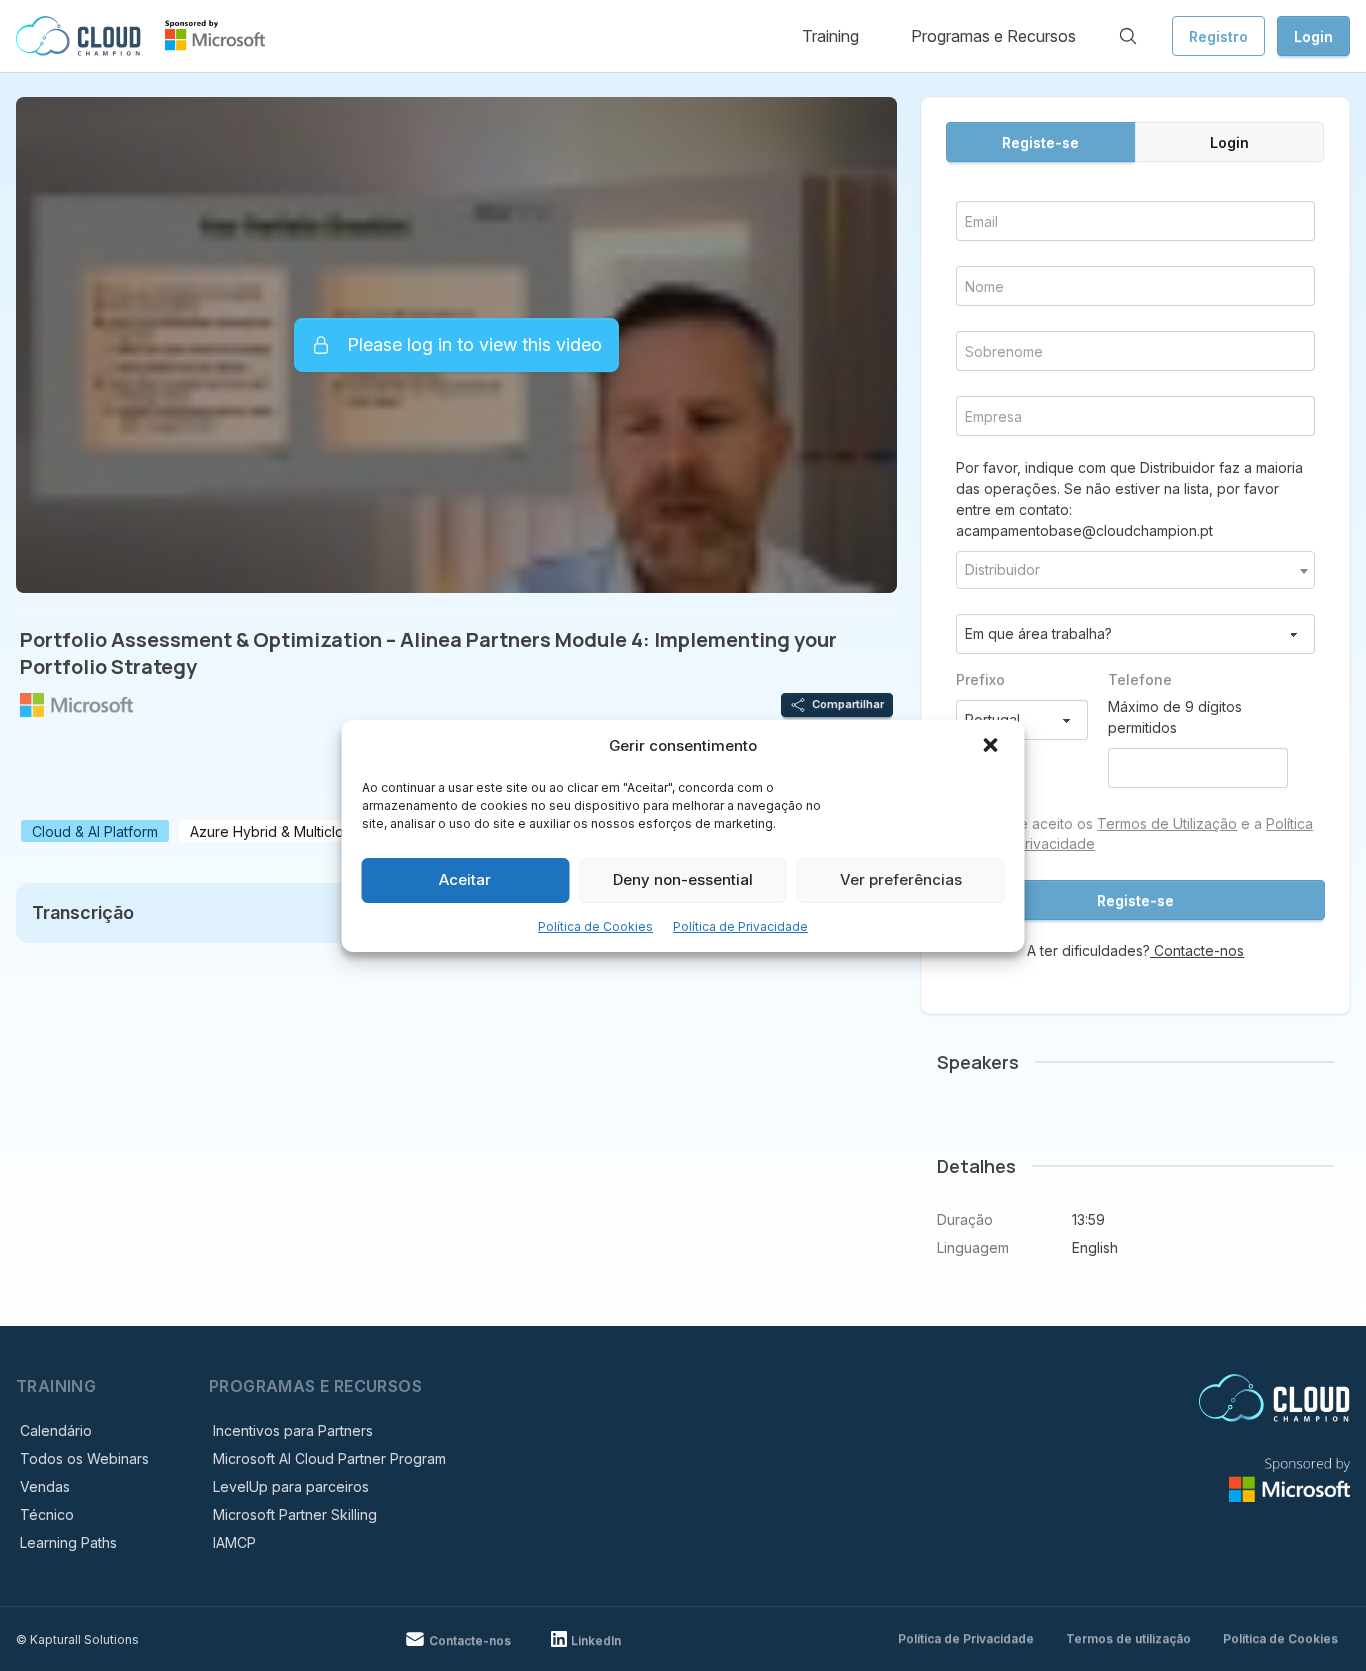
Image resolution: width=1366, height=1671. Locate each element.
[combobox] (1135, 570)
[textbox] (1135, 570)
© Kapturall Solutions (77, 1639)
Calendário (56, 1430)
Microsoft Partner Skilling (295, 1514)
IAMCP (234, 1542)
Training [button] (830, 36)
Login (1313, 36)
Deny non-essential (683, 879)
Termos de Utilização (1167, 823)
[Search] (1128, 36)
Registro (1218, 36)
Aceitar (465, 879)
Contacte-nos (1197, 950)
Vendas (45, 1486)
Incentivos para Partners (293, 1430)
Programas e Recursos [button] (993, 36)
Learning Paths (68, 1542)
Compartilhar (848, 704)
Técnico (47, 1514)
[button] (993, 747)
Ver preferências (901, 879)
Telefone (1140, 679)
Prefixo (980, 679)
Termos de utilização (1128, 1638)
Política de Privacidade (740, 926)
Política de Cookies (595, 926)
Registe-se (1040, 142)
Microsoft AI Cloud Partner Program (329, 1458)
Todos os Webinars (84, 1458)
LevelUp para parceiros (291, 1486)
